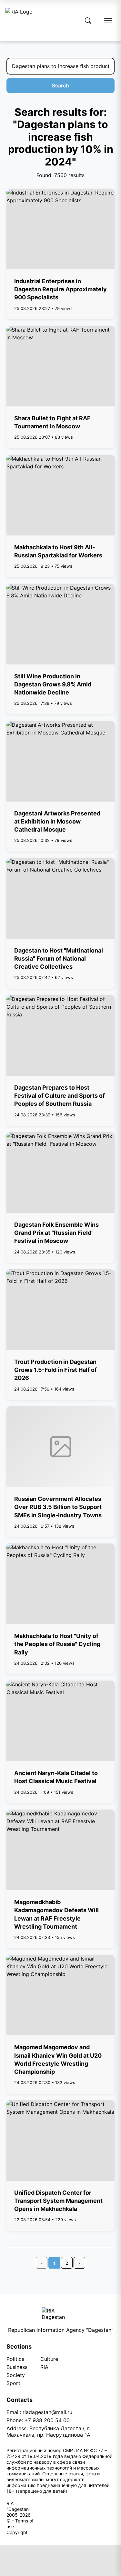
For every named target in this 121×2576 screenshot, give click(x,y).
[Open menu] (108, 21)
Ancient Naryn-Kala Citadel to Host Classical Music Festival (56, 1777)
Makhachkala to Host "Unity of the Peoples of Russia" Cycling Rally (57, 1644)
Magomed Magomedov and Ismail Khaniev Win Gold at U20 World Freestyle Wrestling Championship (58, 2059)
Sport (13, 2383)
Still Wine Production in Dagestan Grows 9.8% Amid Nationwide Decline (53, 684)
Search (60, 85)
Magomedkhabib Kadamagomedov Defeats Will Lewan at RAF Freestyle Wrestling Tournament (56, 1914)
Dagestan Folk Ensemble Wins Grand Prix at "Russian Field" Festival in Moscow (56, 1233)
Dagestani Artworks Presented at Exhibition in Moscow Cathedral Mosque (57, 821)
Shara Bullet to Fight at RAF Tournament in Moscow (52, 422)
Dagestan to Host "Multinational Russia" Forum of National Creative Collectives (59, 959)
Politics (15, 2359)
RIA (44, 2367)
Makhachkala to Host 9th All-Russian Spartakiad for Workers (58, 551)
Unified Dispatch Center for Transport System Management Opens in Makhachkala (58, 2201)
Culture (49, 2359)
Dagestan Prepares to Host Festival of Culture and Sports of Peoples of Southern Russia (60, 1096)
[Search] (88, 21)
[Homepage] (19, 21)
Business (17, 2367)
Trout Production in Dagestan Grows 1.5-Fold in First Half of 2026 (55, 1370)
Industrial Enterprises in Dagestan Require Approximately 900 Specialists (60, 289)
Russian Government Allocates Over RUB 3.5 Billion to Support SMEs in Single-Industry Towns (58, 1507)
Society (16, 2375)
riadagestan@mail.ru (47, 2412)
